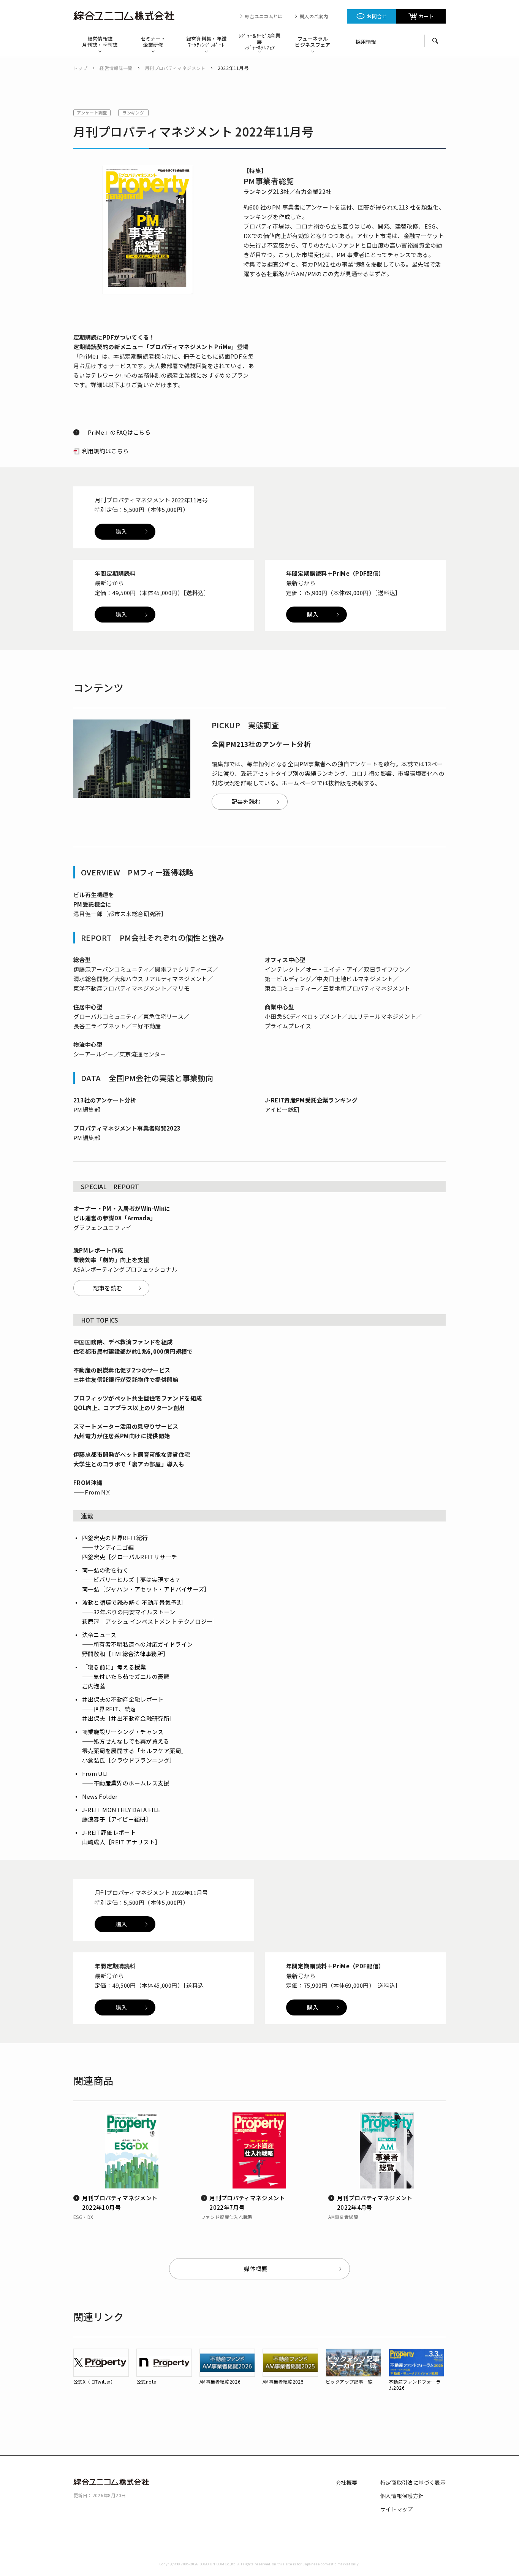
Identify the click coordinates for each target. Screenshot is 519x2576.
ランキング (133, 113)
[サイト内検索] (435, 41)
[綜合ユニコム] (127, 16)
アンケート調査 (92, 113)
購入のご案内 (314, 16)
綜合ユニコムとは (264, 16)
